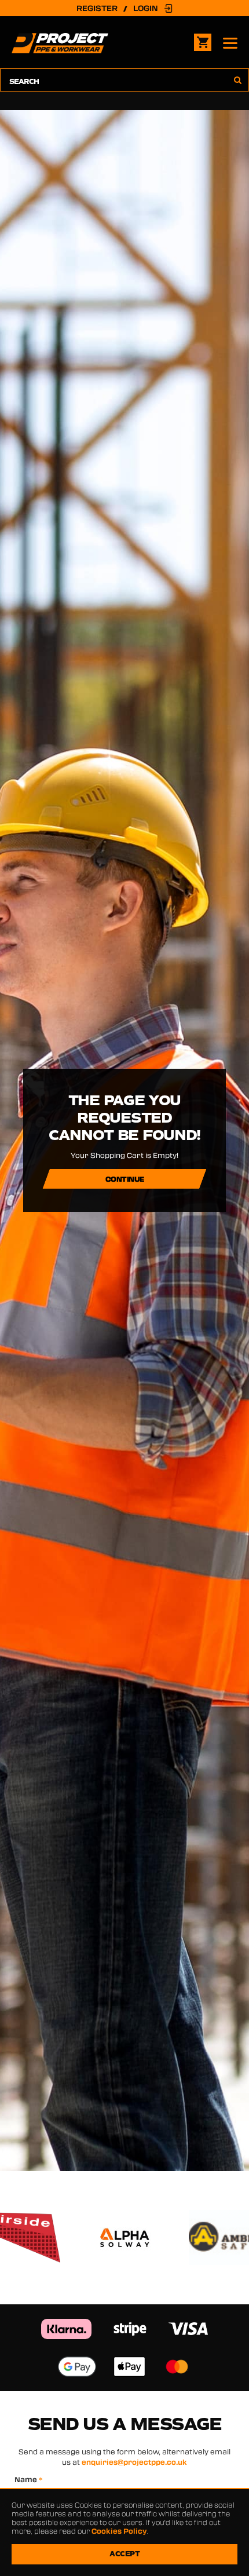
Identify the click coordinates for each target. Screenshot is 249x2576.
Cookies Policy (119, 2531)
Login (146, 8)
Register (97, 8)
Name (29, 2479)
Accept (124, 2554)
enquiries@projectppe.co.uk (134, 2462)
